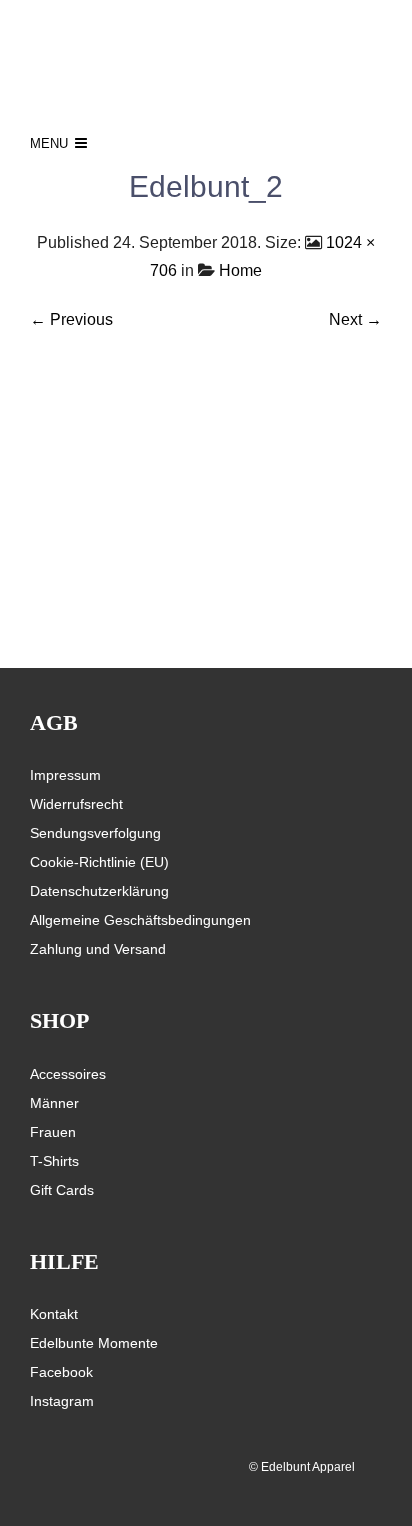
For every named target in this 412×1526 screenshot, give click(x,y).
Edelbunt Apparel (308, 1467)
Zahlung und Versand (98, 949)
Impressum (65, 775)
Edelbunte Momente (94, 1343)
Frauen (53, 1132)
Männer (54, 1103)
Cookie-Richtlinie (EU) (99, 862)
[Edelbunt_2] (206, 504)
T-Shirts (54, 1161)
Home (240, 270)
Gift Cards (62, 1190)
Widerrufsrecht (76, 804)
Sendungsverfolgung (95, 833)
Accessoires (68, 1074)
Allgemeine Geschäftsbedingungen (140, 920)
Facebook (61, 1372)
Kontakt (54, 1314)
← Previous (71, 319)
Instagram (62, 1401)
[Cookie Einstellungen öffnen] (36, 1500)
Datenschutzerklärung (99, 891)
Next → (355, 319)
